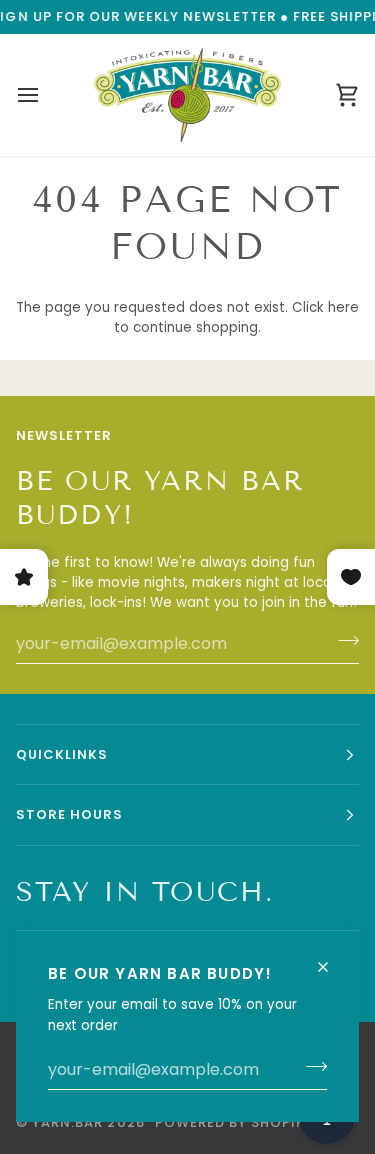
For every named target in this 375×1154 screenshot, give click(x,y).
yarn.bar (67, 1122)
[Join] (310, 1067)
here (343, 307)
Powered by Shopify (234, 1122)
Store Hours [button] (69, 814)
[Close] (331, 958)
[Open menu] (46, 95)
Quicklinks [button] (62, 754)
